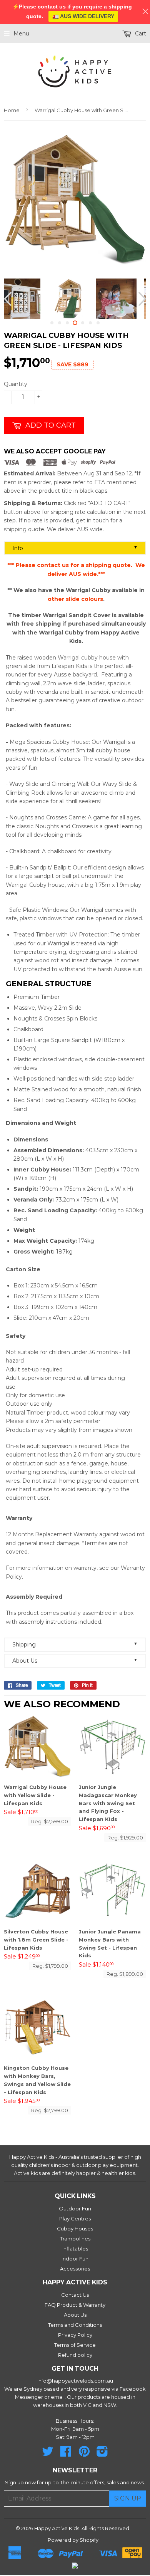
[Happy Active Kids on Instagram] (102, 2454)
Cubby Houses (75, 2229)
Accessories (75, 2269)
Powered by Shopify (73, 2540)
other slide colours (75, 599)
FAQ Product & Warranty (75, 2305)
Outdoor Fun (75, 2208)
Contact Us (75, 2295)
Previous (9, 299)
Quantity (16, 384)
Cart (140, 34)
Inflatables (75, 2249)
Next (141, 299)
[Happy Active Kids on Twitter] (48, 2454)
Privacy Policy (75, 2335)
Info (75, 548)
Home (12, 110)
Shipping (75, 1644)
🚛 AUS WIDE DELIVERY (83, 16)
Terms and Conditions (75, 2325)
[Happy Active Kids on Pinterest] (84, 2454)
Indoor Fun (75, 2259)
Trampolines (75, 2239)
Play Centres (75, 2219)
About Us (75, 1661)
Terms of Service (75, 2345)
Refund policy (75, 2355)
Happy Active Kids (57, 2528)
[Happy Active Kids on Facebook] (66, 2454)
